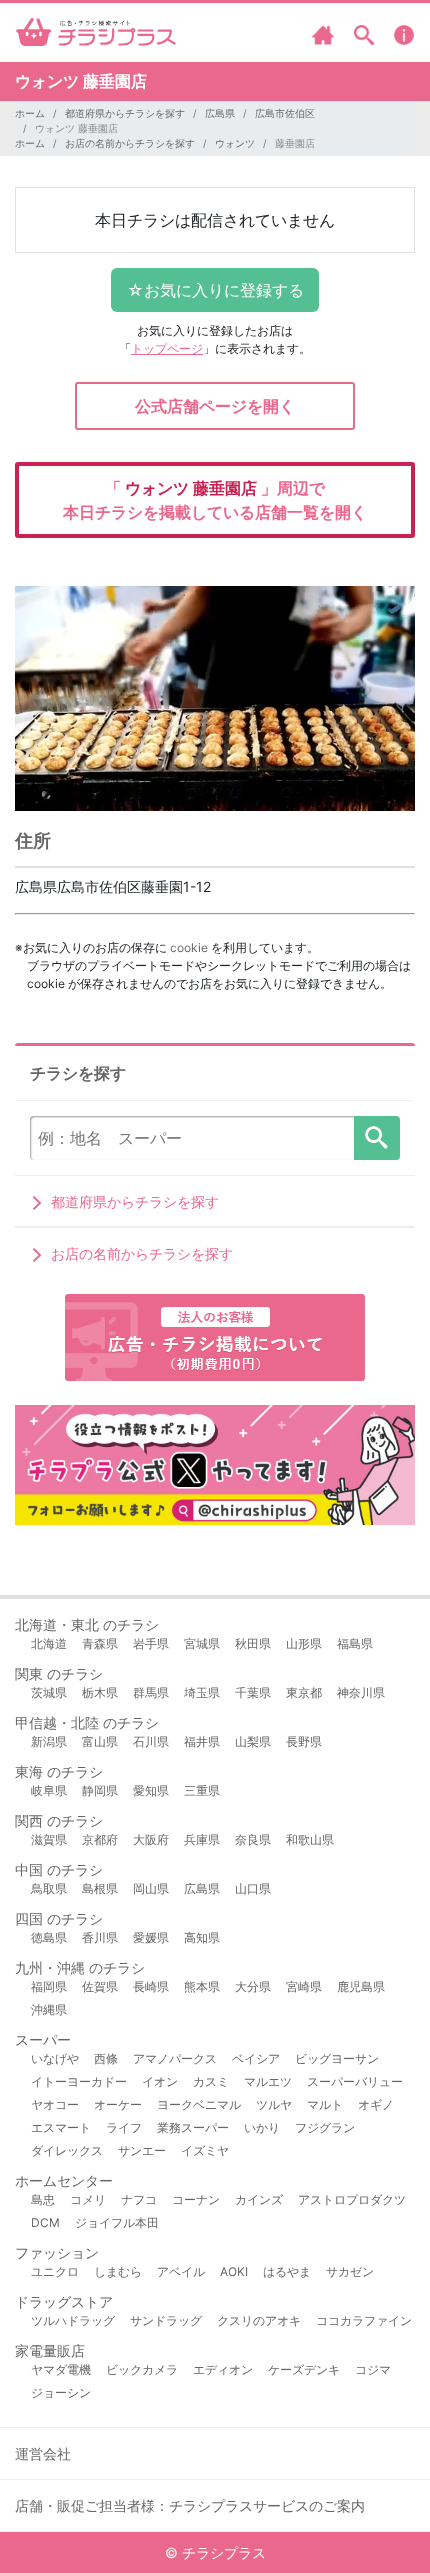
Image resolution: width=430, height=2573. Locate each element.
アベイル (181, 2271)
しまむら (118, 2271)
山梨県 (253, 1741)
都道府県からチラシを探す (125, 113)
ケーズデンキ (304, 2369)
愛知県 (151, 1790)
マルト (325, 2104)
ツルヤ (274, 2104)
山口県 (253, 1888)
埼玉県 (202, 1692)
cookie (189, 947)
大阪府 (151, 1839)
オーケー (118, 2104)
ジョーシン (61, 2392)
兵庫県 (202, 1839)
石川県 (151, 1741)
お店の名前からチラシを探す (130, 143)
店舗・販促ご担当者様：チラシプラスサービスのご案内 (190, 2505)
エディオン (223, 2369)
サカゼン (350, 2271)
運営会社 (43, 2453)
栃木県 (100, 1692)
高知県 (202, 1937)
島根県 (100, 1888)
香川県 (100, 1937)
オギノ (376, 2104)
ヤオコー (55, 2104)
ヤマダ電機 (61, 2369)
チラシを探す (377, 1138)
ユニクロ (55, 2271)
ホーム (30, 113)
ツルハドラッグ (73, 2320)
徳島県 (49, 1937)
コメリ (88, 2199)
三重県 (202, 1790)
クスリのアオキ (259, 2320)
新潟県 (49, 1741)
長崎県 (151, 1986)
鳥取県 (49, 1888)
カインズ (259, 2199)
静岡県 (100, 1790)
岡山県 (151, 1888)
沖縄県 (49, 2009)
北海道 (49, 1643)
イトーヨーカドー (79, 2081)
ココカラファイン (364, 2320)
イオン (160, 2081)
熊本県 (202, 1986)
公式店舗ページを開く (215, 406)
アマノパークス (175, 2058)
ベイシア (256, 2058)
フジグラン (325, 2127)
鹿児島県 (361, 1986)
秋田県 (253, 1643)
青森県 (100, 1643)
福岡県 (49, 1986)
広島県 (220, 113)
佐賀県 (100, 1986)
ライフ (124, 2127)
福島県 (355, 1643)
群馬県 (151, 1692)
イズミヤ (205, 2150)
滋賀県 (49, 1839)
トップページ (167, 348)
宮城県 (202, 1643)
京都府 (100, 1839)
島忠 (43, 2199)
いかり (262, 2127)
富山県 (100, 1741)
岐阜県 (49, 1790)
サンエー (142, 2150)
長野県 (304, 1741)
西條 (106, 2058)
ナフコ (139, 2199)
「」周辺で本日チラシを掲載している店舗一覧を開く (215, 500)
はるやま (287, 2271)
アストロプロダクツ (352, 2199)
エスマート (61, 2127)
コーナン (196, 2199)
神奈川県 (361, 1692)
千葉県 (253, 1692)
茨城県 (49, 1692)
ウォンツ (235, 143)
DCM (45, 2222)
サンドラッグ (166, 2320)
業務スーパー (193, 2127)
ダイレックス (67, 2150)
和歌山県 (310, 1839)
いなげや (55, 2058)
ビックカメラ (142, 2369)
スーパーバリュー (355, 2081)
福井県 (202, 1741)
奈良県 (253, 1839)
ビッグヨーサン (337, 2058)
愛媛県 (151, 1937)
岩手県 (151, 1643)
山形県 (304, 1643)
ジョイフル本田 (117, 2222)
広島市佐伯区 (285, 113)
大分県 (253, 1986)
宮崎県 (304, 1986)
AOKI (234, 2271)
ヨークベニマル (199, 2104)
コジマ (373, 2369)
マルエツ (268, 2081)
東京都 (304, 1692)
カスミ (211, 2081)
